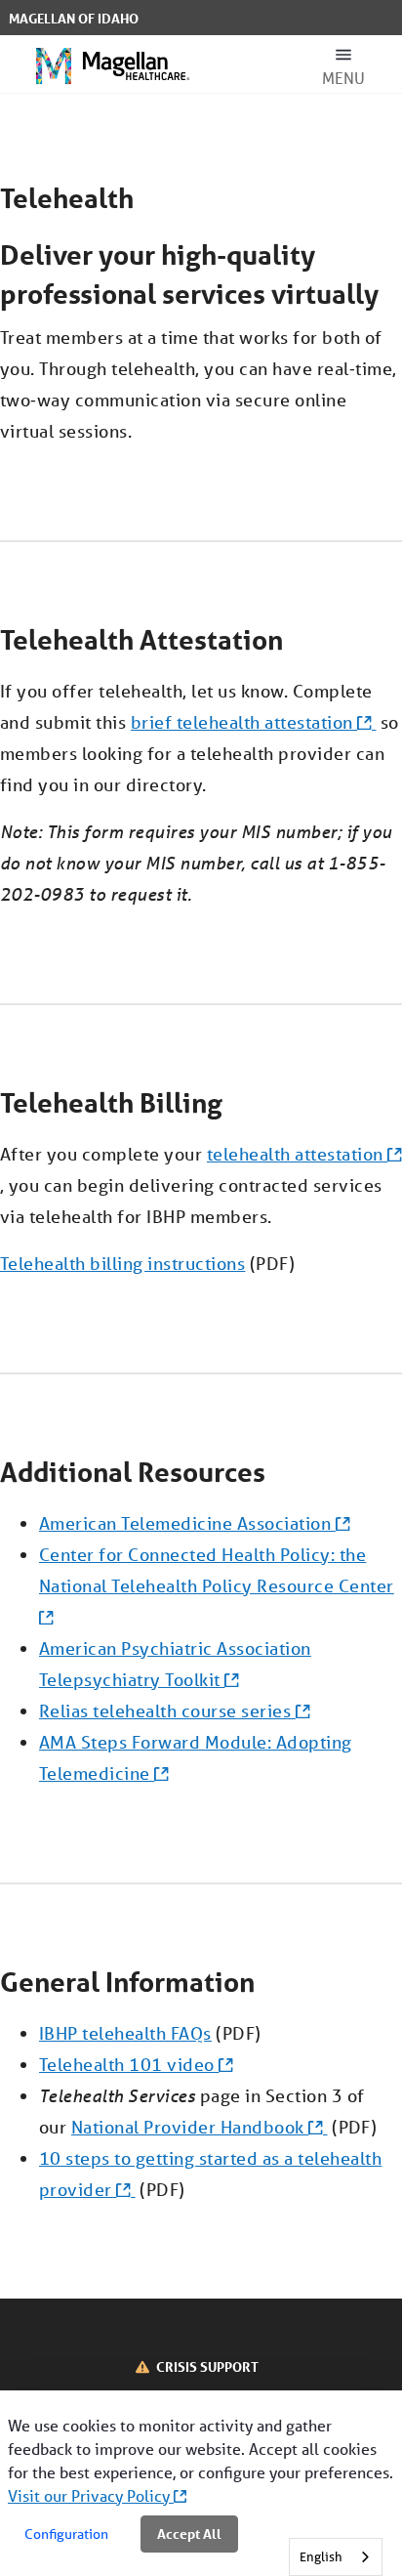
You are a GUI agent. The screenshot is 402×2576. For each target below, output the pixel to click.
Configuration (66, 2534)
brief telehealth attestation (244, 722)
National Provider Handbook (190, 2127)
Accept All (189, 2534)
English (321, 2557)
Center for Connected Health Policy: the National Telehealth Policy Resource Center (217, 1570)
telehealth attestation (297, 1154)
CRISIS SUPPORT (207, 2366)
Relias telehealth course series (167, 1710)
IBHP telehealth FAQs (125, 2033)
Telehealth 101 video (129, 2064)
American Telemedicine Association (187, 1523)
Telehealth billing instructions (122, 1263)
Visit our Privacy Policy (91, 2495)
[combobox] (336, 2557)
